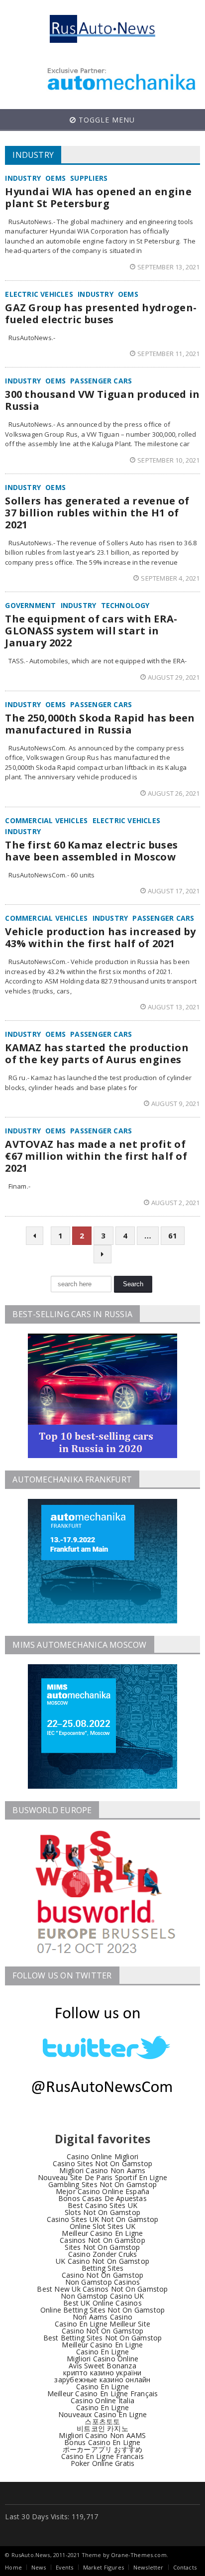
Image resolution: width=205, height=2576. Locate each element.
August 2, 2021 (176, 1203)
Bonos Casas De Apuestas (102, 2198)
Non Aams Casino (102, 2317)
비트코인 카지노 (102, 2428)
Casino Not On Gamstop (102, 2275)
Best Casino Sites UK (102, 2205)
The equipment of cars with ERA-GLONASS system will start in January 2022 (91, 631)
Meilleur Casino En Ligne (102, 2233)
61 (173, 1235)
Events (65, 2567)
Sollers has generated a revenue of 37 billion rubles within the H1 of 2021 (97, 513)
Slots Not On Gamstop (102, 2212)
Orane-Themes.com (139, 2555)
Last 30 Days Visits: (38, 2516)
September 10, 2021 (169, 460)
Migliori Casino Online (103, 2359)
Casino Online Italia (102, 2400)
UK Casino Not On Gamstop (102, 2261)
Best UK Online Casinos (102, 2303)
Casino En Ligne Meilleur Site (102, 2324)
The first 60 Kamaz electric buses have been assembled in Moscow (91, 851)
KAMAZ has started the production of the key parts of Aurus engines (97, 1053)
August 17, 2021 (174, 891)
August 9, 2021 (176, 1104)
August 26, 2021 (174, 793)
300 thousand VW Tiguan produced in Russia (102, 400)
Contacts (185, 2567)
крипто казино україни (102, 2373)
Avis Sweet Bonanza (102, 2366)
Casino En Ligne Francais (102, 2456)
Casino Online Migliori (103, 2156)
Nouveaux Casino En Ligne (102, 2414)
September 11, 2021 (169, 354)
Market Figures (103, 2567)
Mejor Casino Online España (102, 2191)
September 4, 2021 (170, 578)
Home (13, 2567)
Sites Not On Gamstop (102, 2247)
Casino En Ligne (102, 2352)
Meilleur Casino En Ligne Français (103, 2393)
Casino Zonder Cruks (103, 2254)
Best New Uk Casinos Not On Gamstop (102, 2289)
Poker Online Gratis (103, 2463)
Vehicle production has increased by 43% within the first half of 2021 (101, 937)
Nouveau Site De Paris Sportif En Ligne (102, 2177)
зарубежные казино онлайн (102, 2380)
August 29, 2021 (174, 677)
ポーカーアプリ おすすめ (103, 2449)
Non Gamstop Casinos (103, 2282)
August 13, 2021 (174, 1007)
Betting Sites (103, 2268)
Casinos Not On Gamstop (102, 2240)
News (39, 2567)
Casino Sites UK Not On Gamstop (102, 2219)
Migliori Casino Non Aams (102, 2170)
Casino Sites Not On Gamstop (103, 2163)
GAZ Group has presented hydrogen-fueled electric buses (101, 313)
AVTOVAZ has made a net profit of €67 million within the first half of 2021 (96, 1156)
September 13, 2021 (169, 267)
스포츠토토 (102, 2421)
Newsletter (149, 2567)
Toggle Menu (105, 120)
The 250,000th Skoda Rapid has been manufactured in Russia (100, 724)
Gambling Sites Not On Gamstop (102, 2184)
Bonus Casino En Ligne (102, 2442)
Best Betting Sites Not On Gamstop (103, 2338)
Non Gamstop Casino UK (102, 2296)
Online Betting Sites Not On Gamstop (102, 2310)
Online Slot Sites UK (102, 2226)
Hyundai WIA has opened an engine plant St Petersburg (98, 197)
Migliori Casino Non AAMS (102, 2435)
